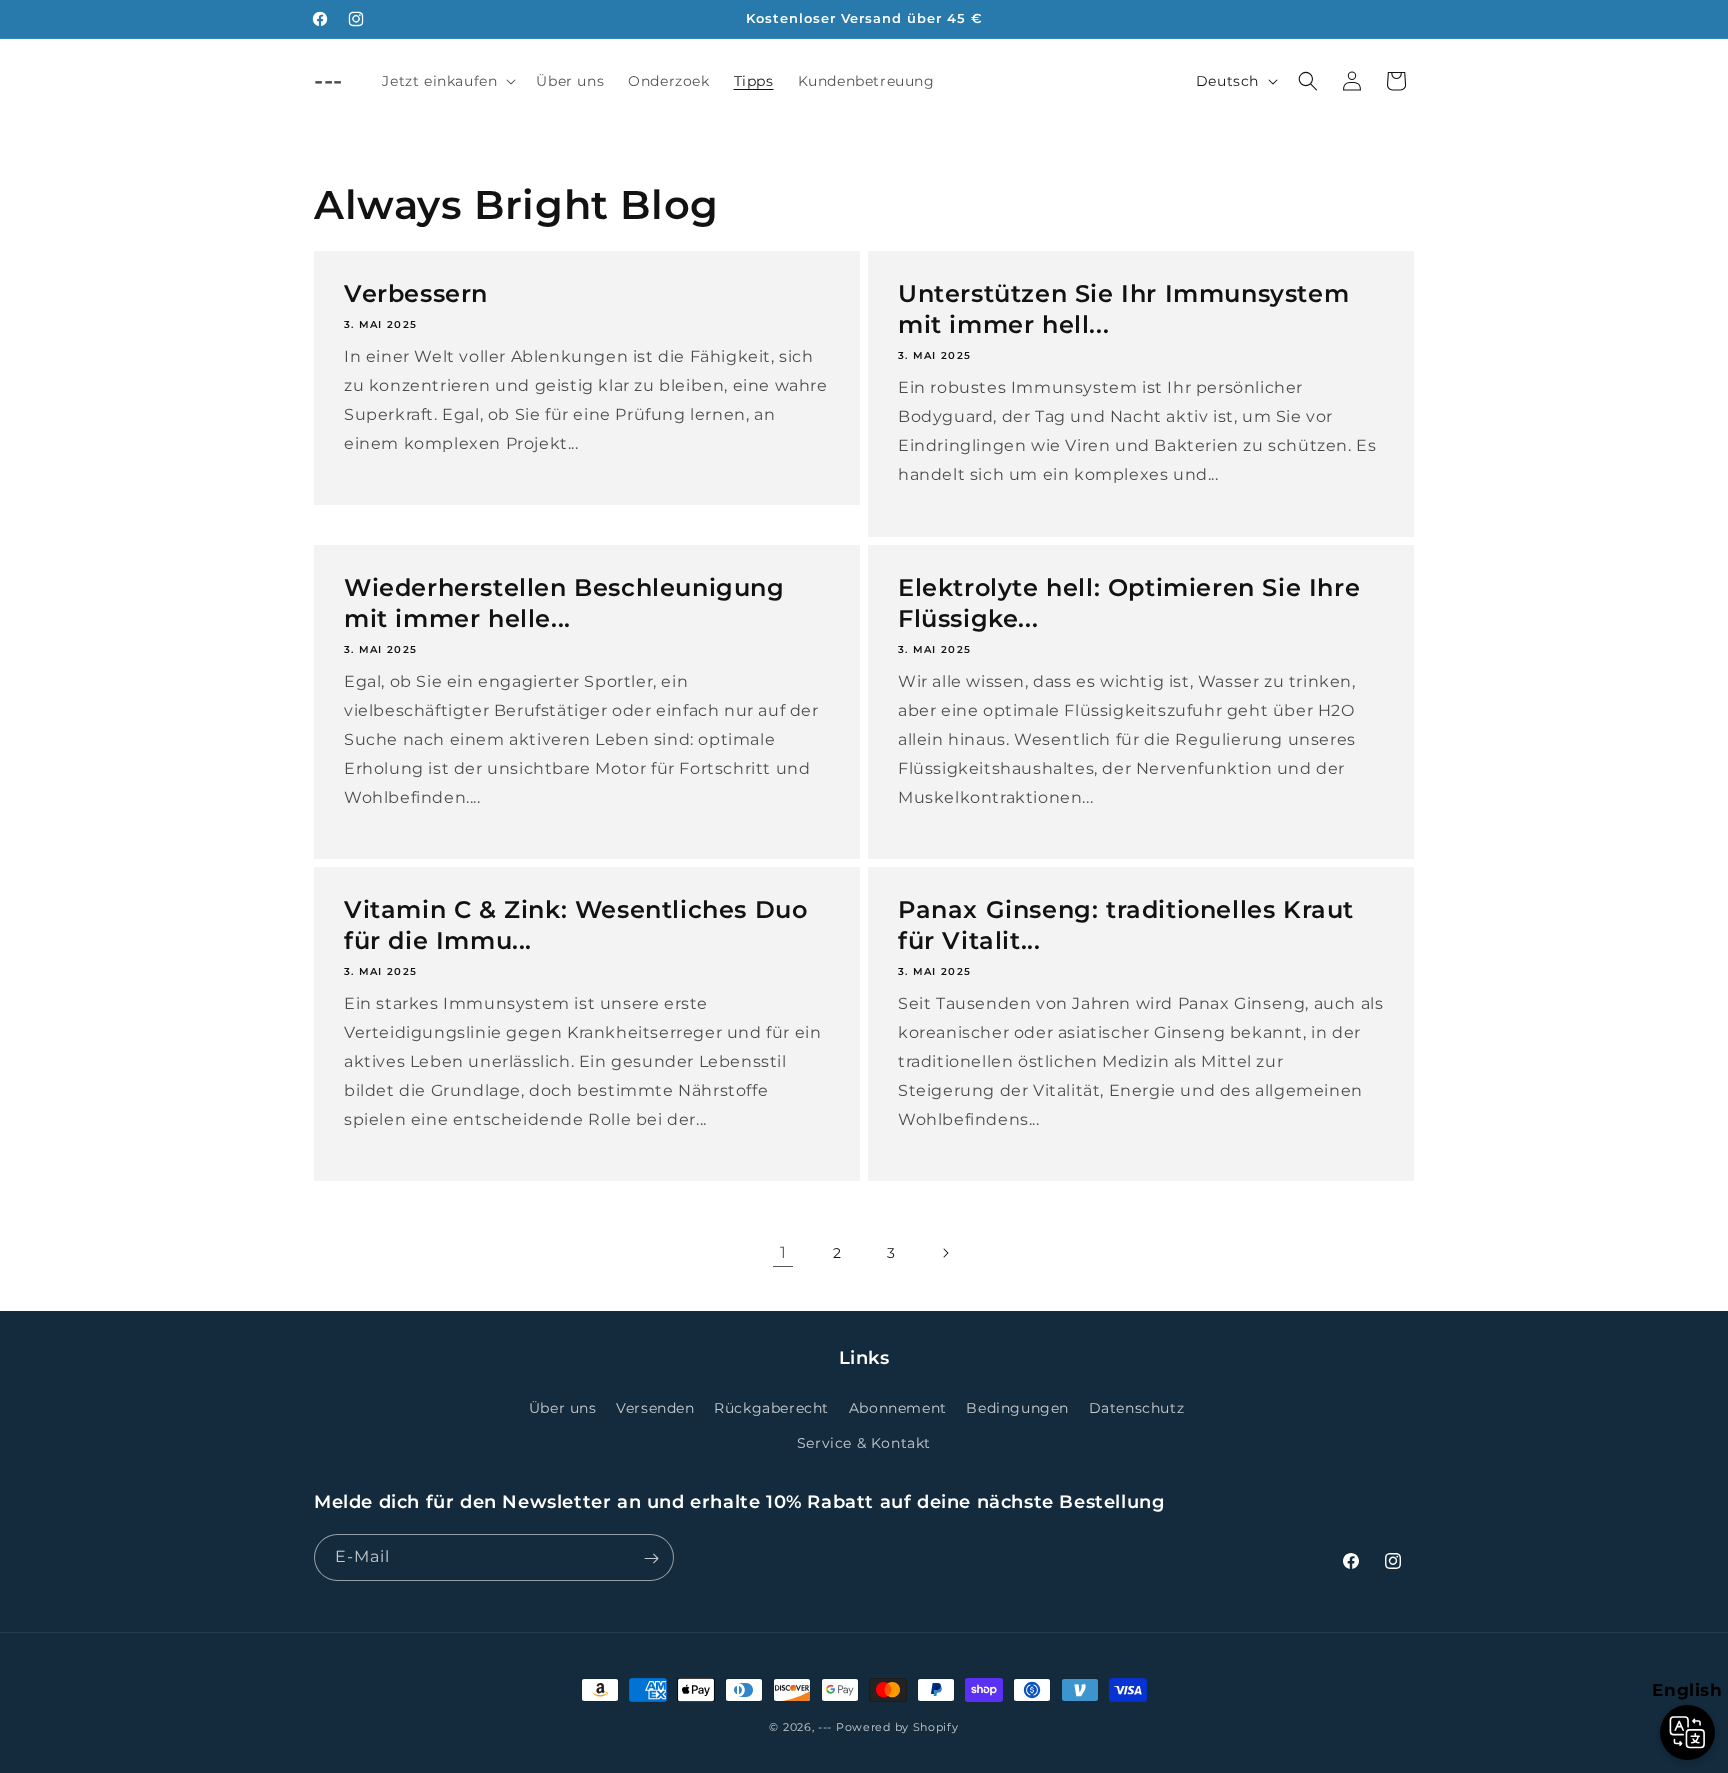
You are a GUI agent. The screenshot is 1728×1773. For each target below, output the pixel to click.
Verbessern (416, 293)
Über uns (563, 1408)
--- (825, 1727)
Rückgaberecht (771, 1408)
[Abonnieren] (651, 1558)
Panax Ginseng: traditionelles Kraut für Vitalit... (1126, 925)
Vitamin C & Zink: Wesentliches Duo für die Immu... (575, 925)
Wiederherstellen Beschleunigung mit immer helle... (564, 603)
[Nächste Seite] (945, 1253)
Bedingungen (1017, 1408)
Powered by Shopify (897, 1727)
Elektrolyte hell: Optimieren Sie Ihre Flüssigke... (1129, 603)
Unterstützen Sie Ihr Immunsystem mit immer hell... (1123, 309)
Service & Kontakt (864, 1443)
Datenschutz (1137, 1408)
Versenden (655, 1408)
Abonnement (898, 1408)
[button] (447, 81)
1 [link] (783, 1252)
